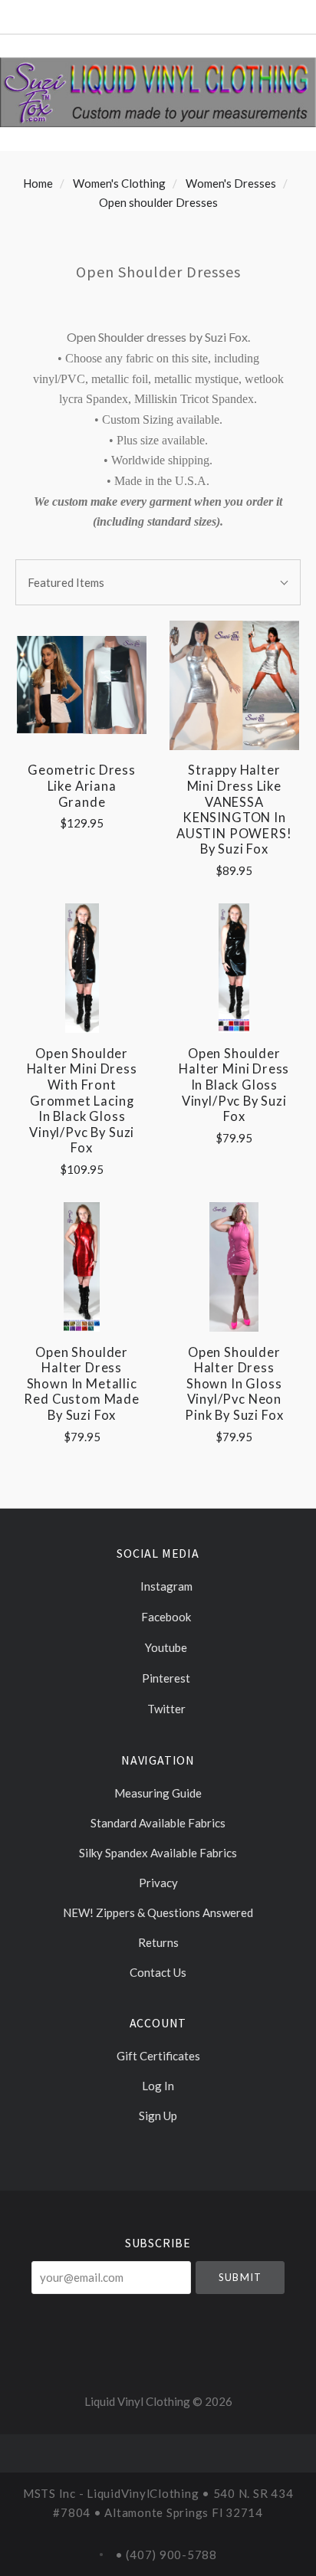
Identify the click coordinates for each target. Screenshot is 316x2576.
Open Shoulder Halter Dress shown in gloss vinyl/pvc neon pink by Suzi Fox (234, 1384)
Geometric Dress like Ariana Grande (81, 786)
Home (38, 183)
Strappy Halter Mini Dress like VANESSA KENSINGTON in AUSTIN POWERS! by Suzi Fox (234, 810)
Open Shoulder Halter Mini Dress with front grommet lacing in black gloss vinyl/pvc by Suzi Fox (82, 1101)
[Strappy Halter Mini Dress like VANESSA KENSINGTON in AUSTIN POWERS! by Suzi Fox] (234, 685)
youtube (165, 1647)
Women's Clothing (119, 183)
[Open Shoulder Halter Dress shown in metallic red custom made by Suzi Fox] (82, 1267)
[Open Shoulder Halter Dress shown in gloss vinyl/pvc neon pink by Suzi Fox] (234, 1267)
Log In (158, 2086)
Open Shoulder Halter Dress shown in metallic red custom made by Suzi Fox (81, 1384)
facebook (165, 1617)
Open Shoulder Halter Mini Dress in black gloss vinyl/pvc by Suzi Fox (234, 1085)
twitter (165, 1709)
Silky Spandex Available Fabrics (158, 1853)
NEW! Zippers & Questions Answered (158, 1912)
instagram (165, 1586)
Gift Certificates (158, 2056)
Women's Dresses (231, 183)
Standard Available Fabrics (158, 1823)
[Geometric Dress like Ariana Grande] (82, 685)
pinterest (165, 1678)
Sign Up (158, 2115)
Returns (158, 1942)
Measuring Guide (158, 1793)
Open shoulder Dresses (158, 202)
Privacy (158, 1883)
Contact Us (158, 1972)
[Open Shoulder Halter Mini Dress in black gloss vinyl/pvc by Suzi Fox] (234, 968)
